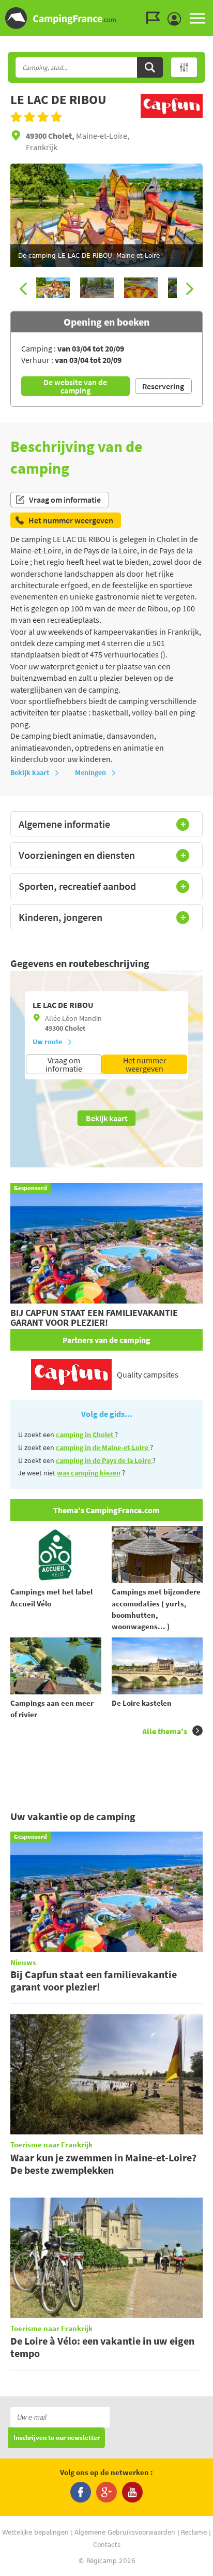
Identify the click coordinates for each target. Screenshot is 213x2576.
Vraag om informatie (65, 500)
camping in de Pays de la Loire (104, 1460)
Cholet (75, 1028)
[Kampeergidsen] (156, 18)
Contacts (107, 2545)
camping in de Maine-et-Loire (103, 1447)
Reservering (163, 386)
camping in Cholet (85, 1435)
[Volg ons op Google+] (106, 2492)
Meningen (90, 772)
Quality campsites (148, 1374)
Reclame (194, 2533)
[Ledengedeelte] (177, 19)
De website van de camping (75, 386)
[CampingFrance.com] (106, 18)
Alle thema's (165, 1731)
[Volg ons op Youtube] (132, 2492)
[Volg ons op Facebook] (81, 2492)
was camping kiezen (89, 1473)
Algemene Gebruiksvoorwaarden (125, 2533)
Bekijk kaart (30, 772)
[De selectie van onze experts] (172, 119)
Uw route (47, 1042)
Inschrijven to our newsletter (57, 2438)
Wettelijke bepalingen (35, 2533)
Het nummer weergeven (145, 1064)
